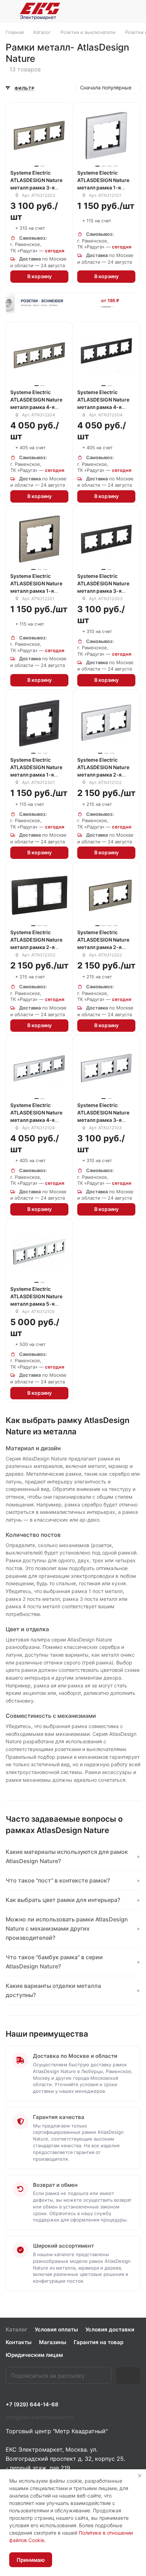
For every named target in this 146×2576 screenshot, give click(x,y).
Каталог (16, 2329)
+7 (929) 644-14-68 (32, 2405)
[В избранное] (59, 116)
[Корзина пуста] (135, 11)
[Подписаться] (128, 2375)
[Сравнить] (59, 128)
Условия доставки (110, 2329)
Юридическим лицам (34, 2355)
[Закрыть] (140, 2476)
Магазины (53, 2342)
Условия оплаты (56, 2329)
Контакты (19, 2342)
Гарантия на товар (99, 2342)
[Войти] (119, 11)
